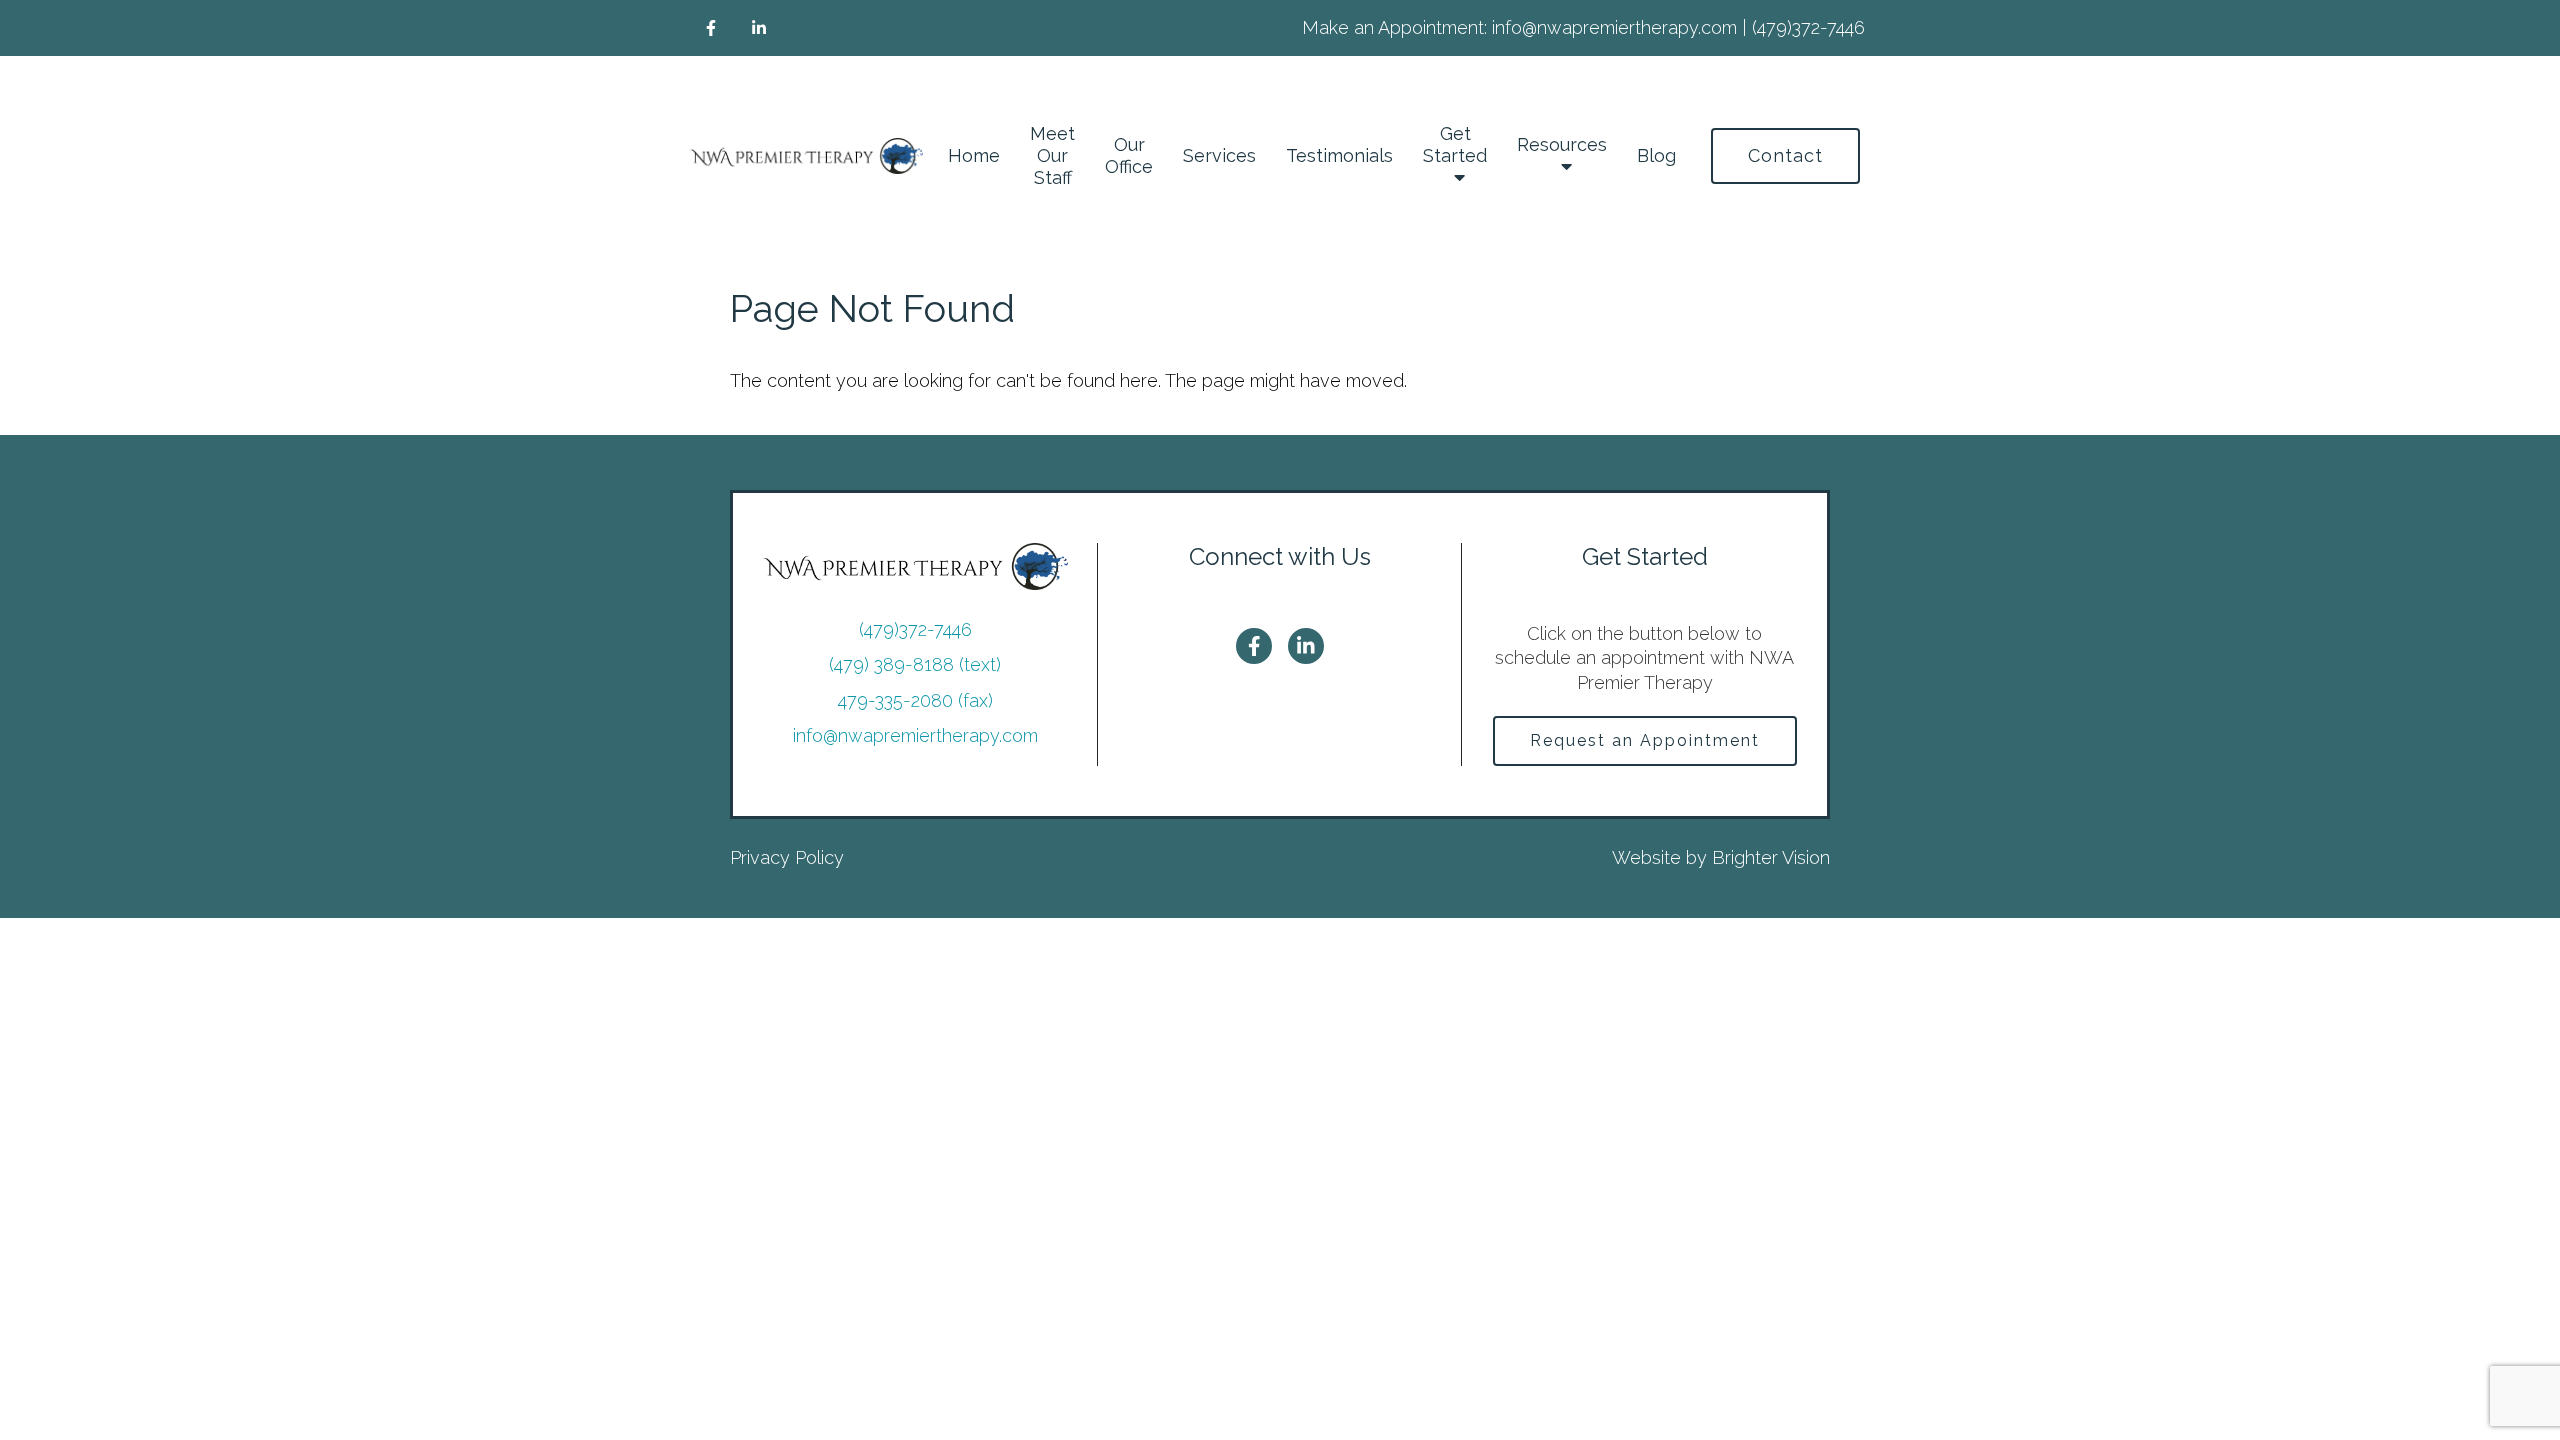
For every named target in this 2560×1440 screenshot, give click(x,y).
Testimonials (1339, 155)
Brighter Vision (1771, 857)
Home (974, 155)
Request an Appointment (1645, 740)
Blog (1656, 155)
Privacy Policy (787, 857)
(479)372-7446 (915, 629)
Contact (1785, 155)
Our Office (1129, 155)
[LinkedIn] (759, 28)
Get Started (1455, 144)
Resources (1562, 144)
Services (1219, 155)
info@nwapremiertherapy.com (915, 735)
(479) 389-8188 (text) (915, 664)
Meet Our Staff (1052, 155)
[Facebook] (711, 28)
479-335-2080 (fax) (915, 700)
